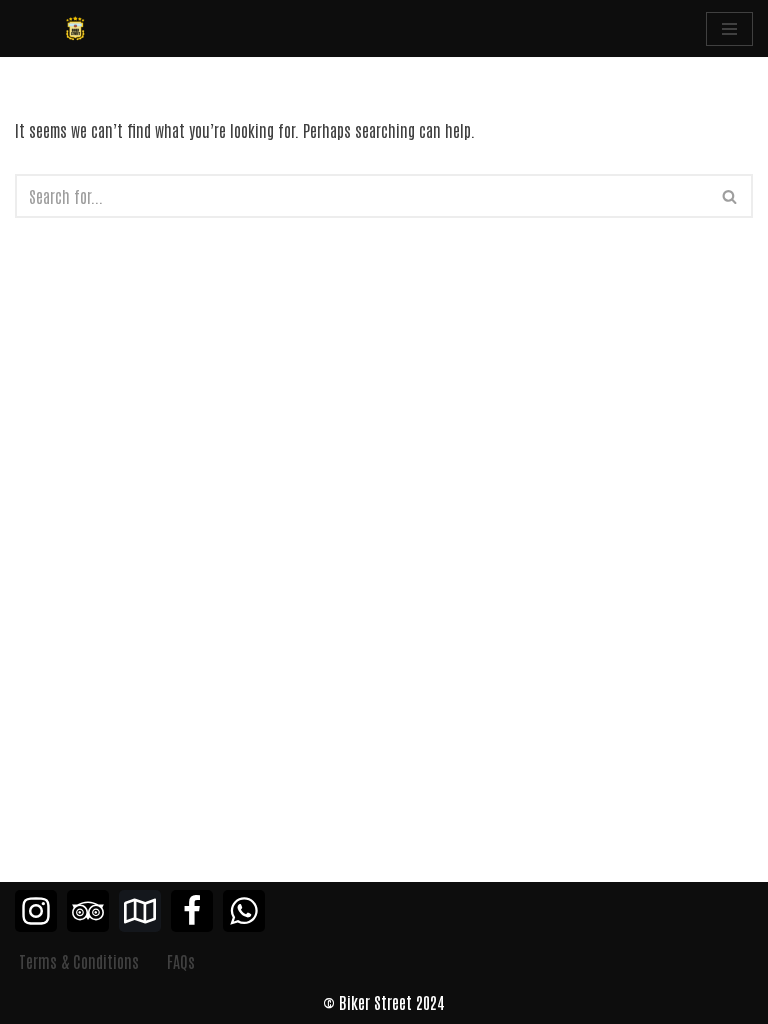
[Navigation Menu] (729, 29)
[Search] (730, 196)
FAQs (181, 961)
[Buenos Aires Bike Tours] (75, 28)
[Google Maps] (140, 911)
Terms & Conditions (79, 961)
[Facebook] (192, 911)
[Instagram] (36, 911)
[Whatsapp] (244, 911)
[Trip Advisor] (88, 911)
